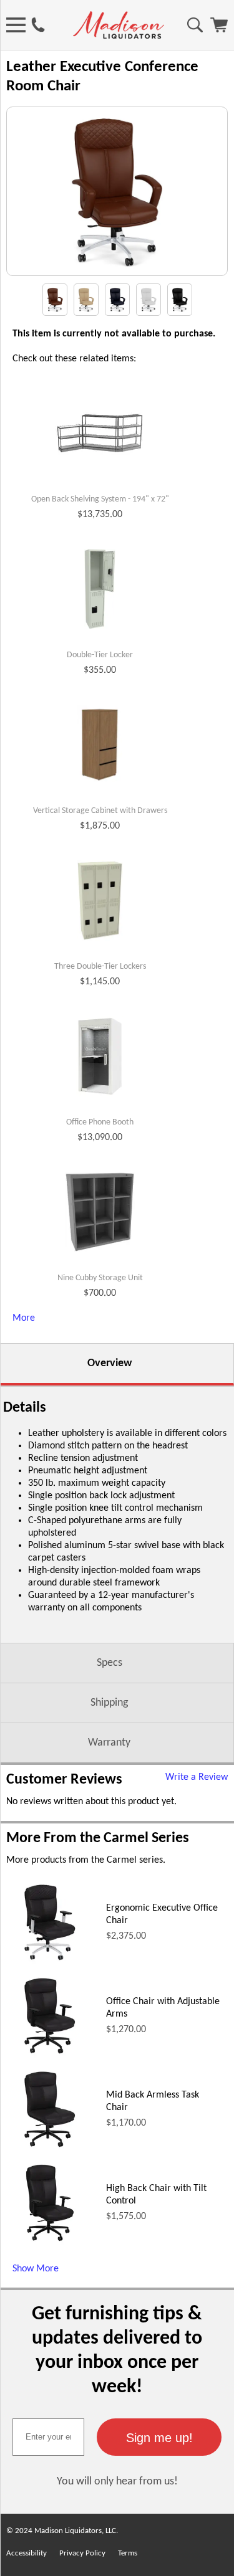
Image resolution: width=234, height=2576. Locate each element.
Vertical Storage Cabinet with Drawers (100, 811)
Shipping (109, 1703)
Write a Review (197, 1777)
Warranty (109, 1743)
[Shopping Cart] (219, 30)
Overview (110, 1363)
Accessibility (27, 2553)
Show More (36, 2269)
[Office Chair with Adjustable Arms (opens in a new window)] (50, 2057)
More (24, 1318)
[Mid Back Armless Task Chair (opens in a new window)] (50, 2151)
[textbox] (48, 2437)
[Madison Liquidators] (119, 36)
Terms (128, 2553)
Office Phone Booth (100, 1122)
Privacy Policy (82, 2553)
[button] (159, 2437)
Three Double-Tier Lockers (100, 967)
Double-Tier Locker (100, 655)
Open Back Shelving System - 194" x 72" (100, 499)
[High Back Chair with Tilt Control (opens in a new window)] (50, 2244)
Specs (110, 1663)
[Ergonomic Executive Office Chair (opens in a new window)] (50, 1964)
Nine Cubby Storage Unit (100, 1278)
